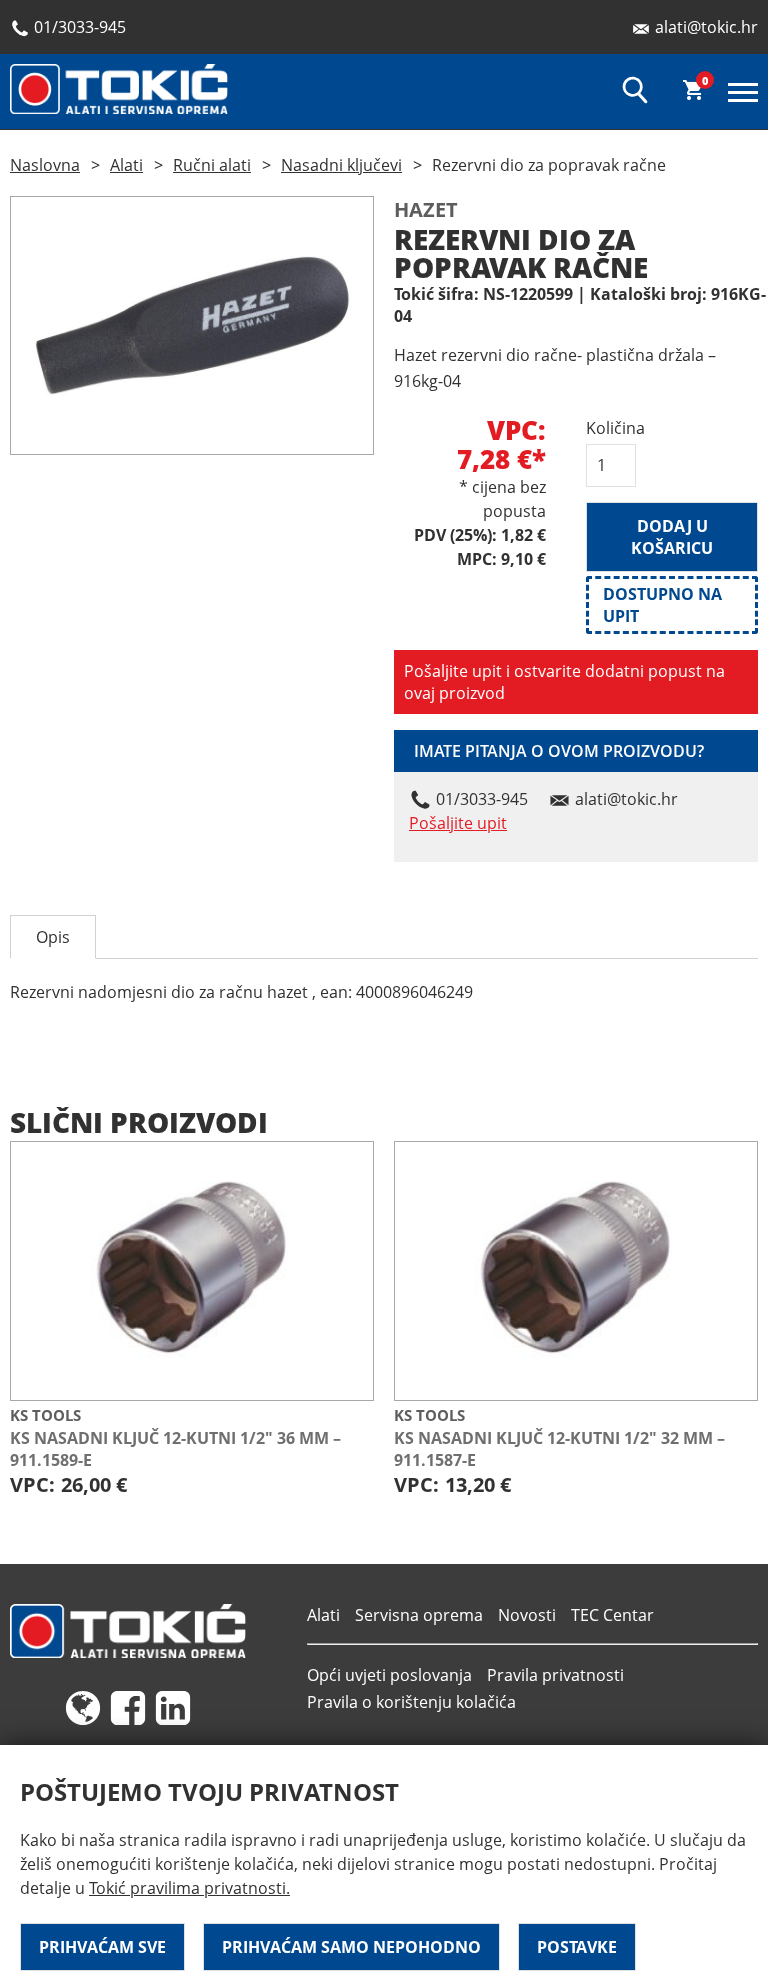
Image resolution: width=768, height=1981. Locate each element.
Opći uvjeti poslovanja (389, 1675)
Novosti (527, 1615)
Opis (53, 937)
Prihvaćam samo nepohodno (351, 1947)
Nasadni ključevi (341, 165)
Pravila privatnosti (555, 1675)
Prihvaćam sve (102, 1947)
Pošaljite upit (458, 823)
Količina (611, 428)
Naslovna (45, 165)
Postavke (577, 1947)
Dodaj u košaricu (672, 537)
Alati (126, 165)
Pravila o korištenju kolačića (411, 1702)
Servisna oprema (419, 1615)
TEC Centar (612, 1615)
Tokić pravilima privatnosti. (189, 1888)
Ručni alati (212, 165)
